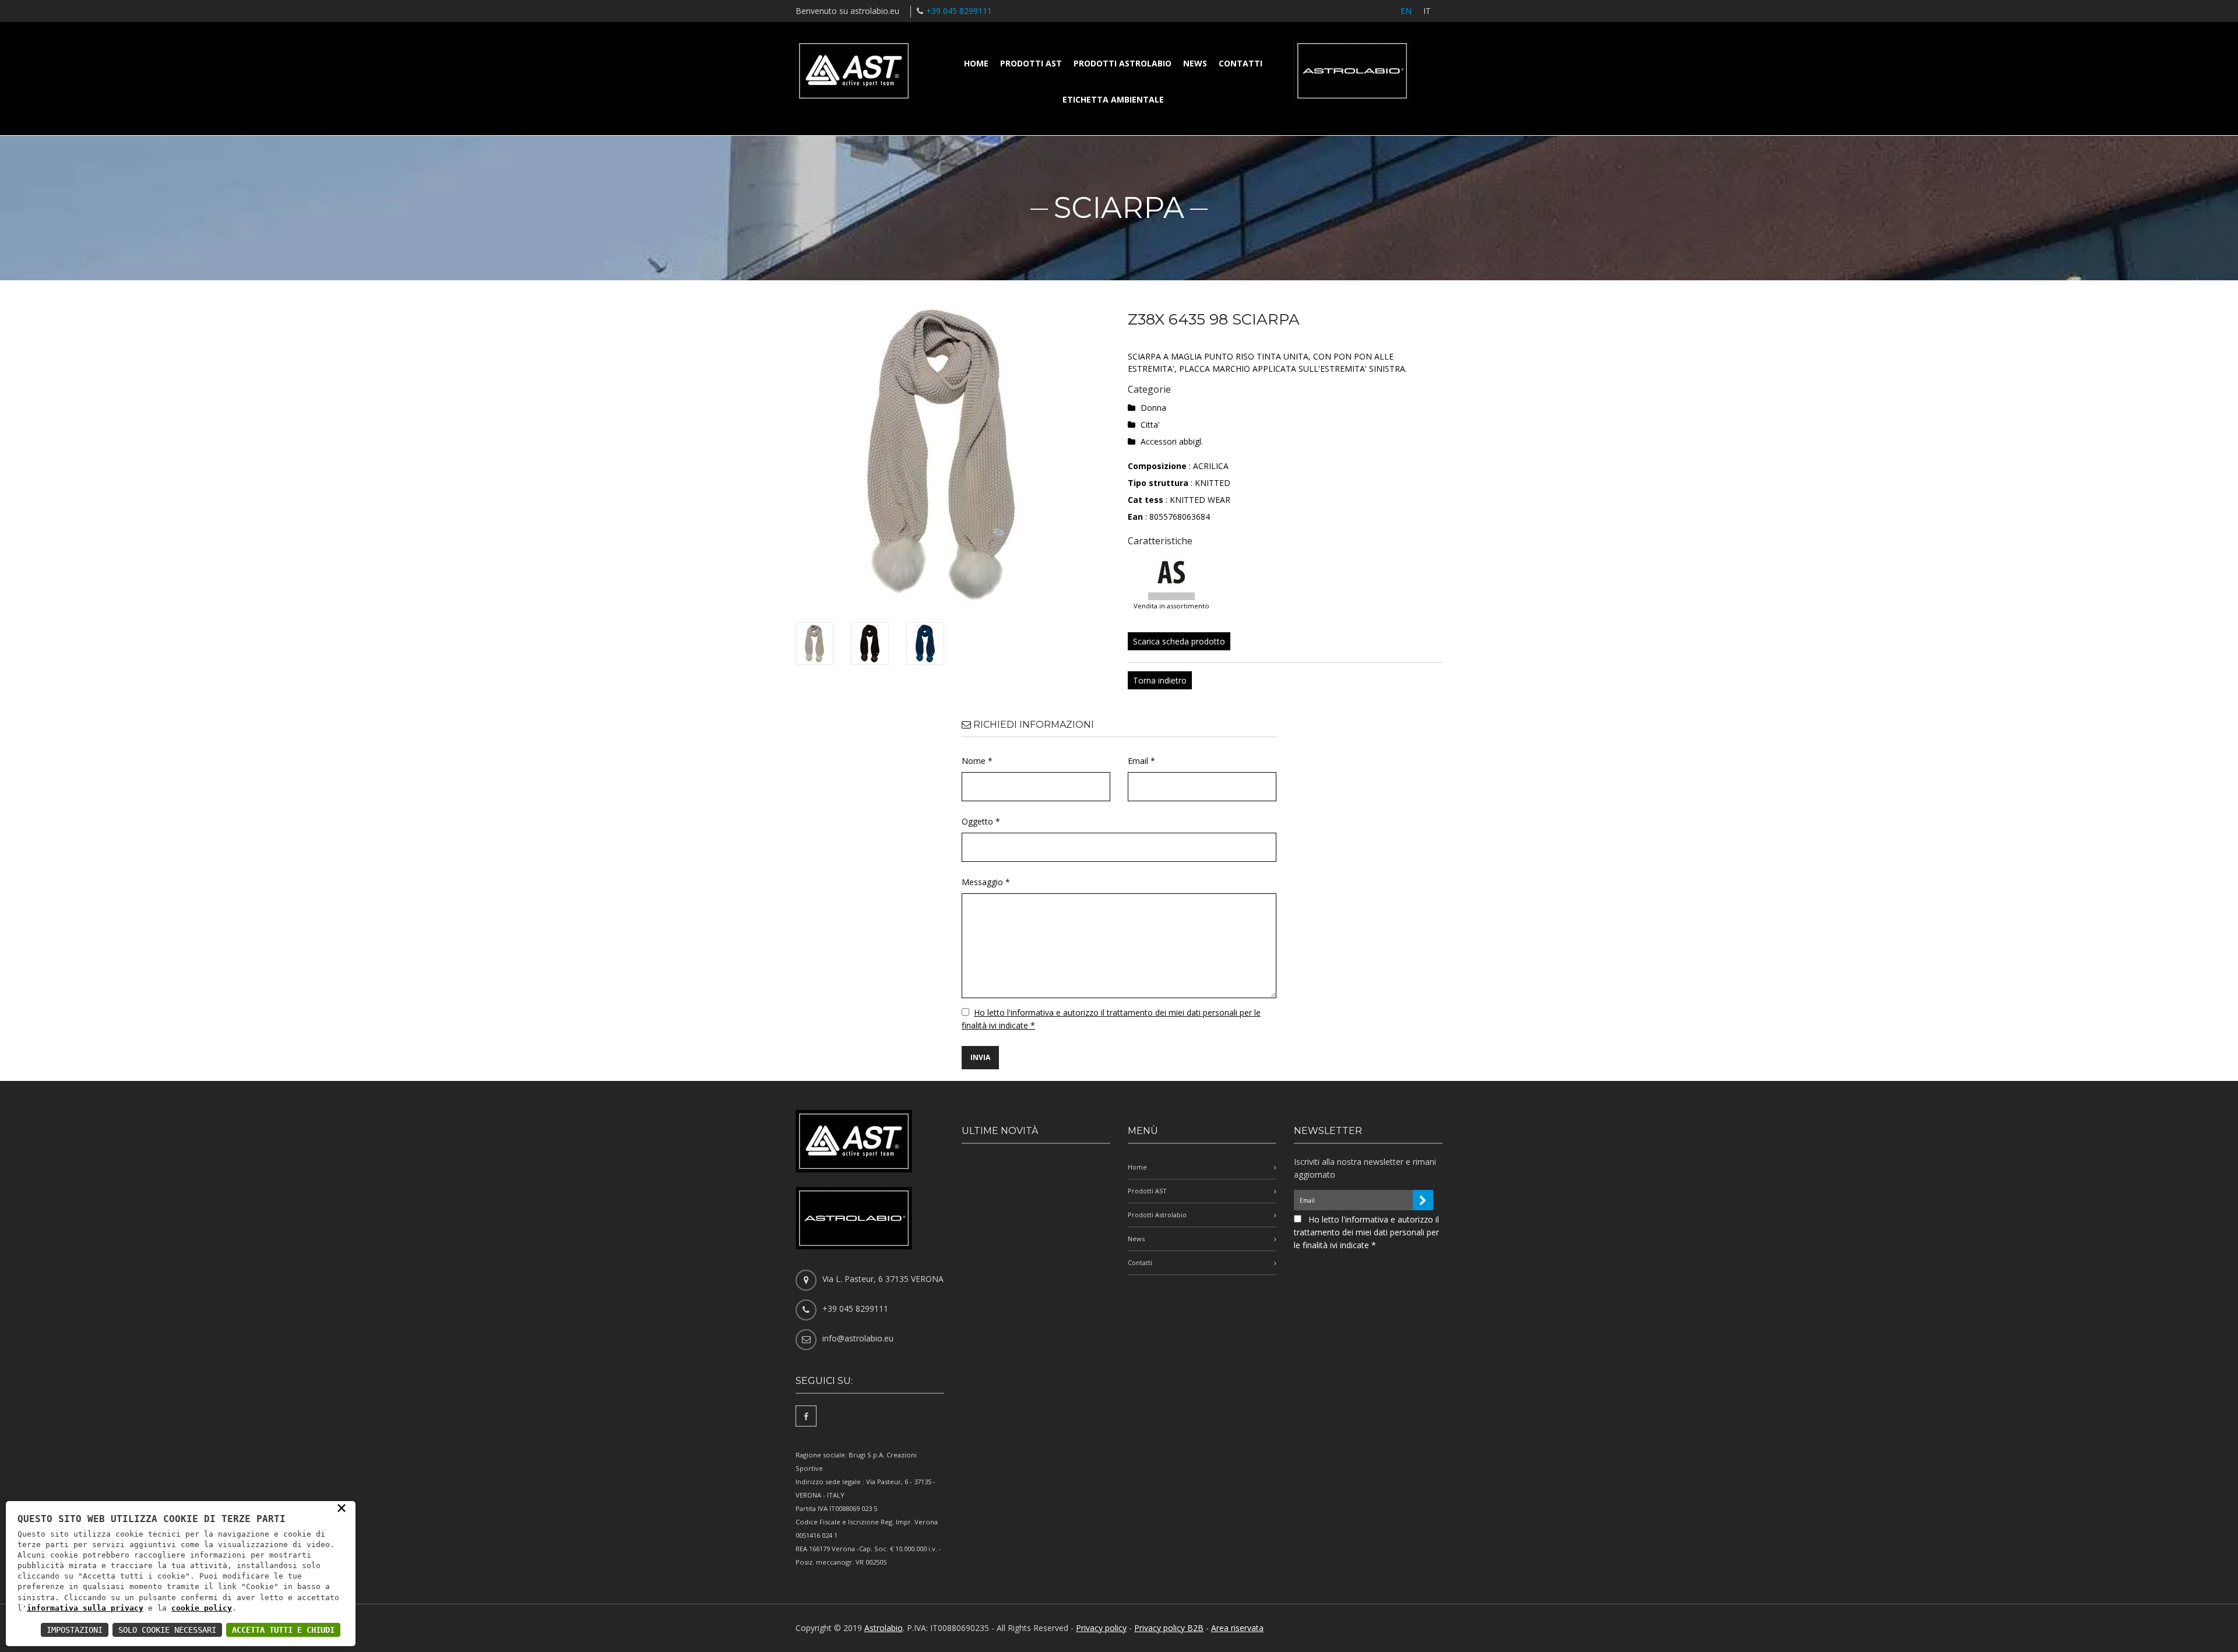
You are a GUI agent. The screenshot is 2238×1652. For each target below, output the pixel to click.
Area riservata (1237, 1628)
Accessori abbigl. (1172, 441)
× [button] (342, 1507)
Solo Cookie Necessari (167, 1630)
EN (1406, 11)
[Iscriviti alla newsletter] (1423, 1200)
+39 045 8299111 (959, 11)
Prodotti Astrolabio (1122, 63)
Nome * (977, 761)
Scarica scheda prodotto (1179, 641)
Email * (1141, 761)
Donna (1153, 408)
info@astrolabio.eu (858, 1338)
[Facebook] (806, 1416)
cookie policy (202, 1608)
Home (976, 63)
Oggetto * (981, 821)
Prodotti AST (1031, 63)
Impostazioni (75, 1630)
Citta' (1150, 425)
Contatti (1241, 63)
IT (1427, 11)
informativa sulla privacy (85, 1608)
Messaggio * (986, 882)
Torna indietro (1160, 680)
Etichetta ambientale (1113, 99)
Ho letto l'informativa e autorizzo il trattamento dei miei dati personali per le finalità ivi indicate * (1366, 1232)
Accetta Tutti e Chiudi (283, 1630)
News (1195, 63)
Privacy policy (1101, 1628)
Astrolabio (884, 1628)
